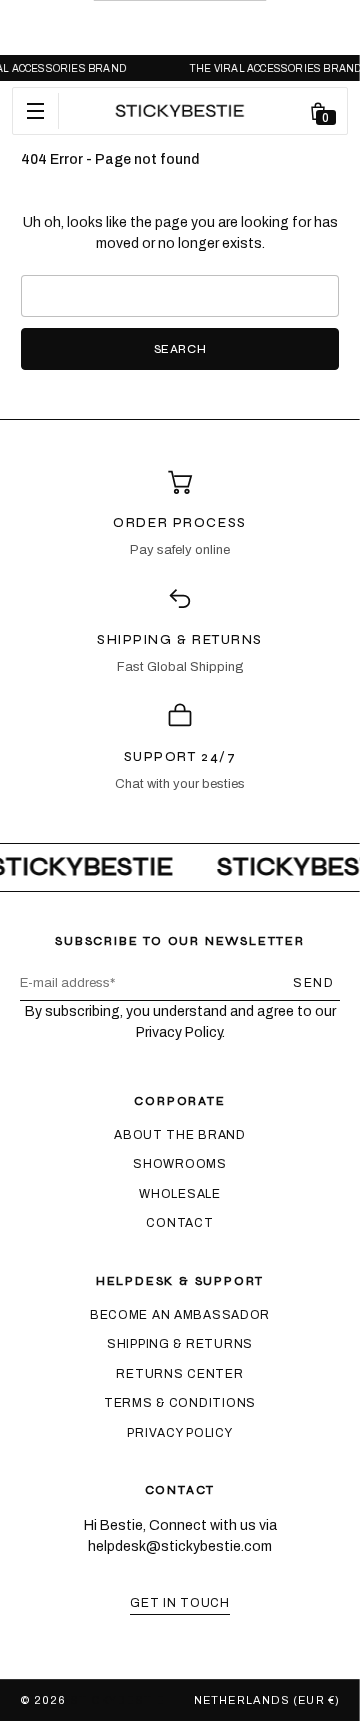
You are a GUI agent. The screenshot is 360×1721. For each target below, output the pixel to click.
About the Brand (180, 1135)
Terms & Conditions (180, 1403)
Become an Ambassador (180, 1315)
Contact (179, 1223)
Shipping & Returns (180, 1344)
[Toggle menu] (36, 111)
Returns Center (179, 1374)
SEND (313, 983)
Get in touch (180, 1603)
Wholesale (179, 1194)
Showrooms (179, 1164)
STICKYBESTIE (117, 1700)
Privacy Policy (179, 1433)
